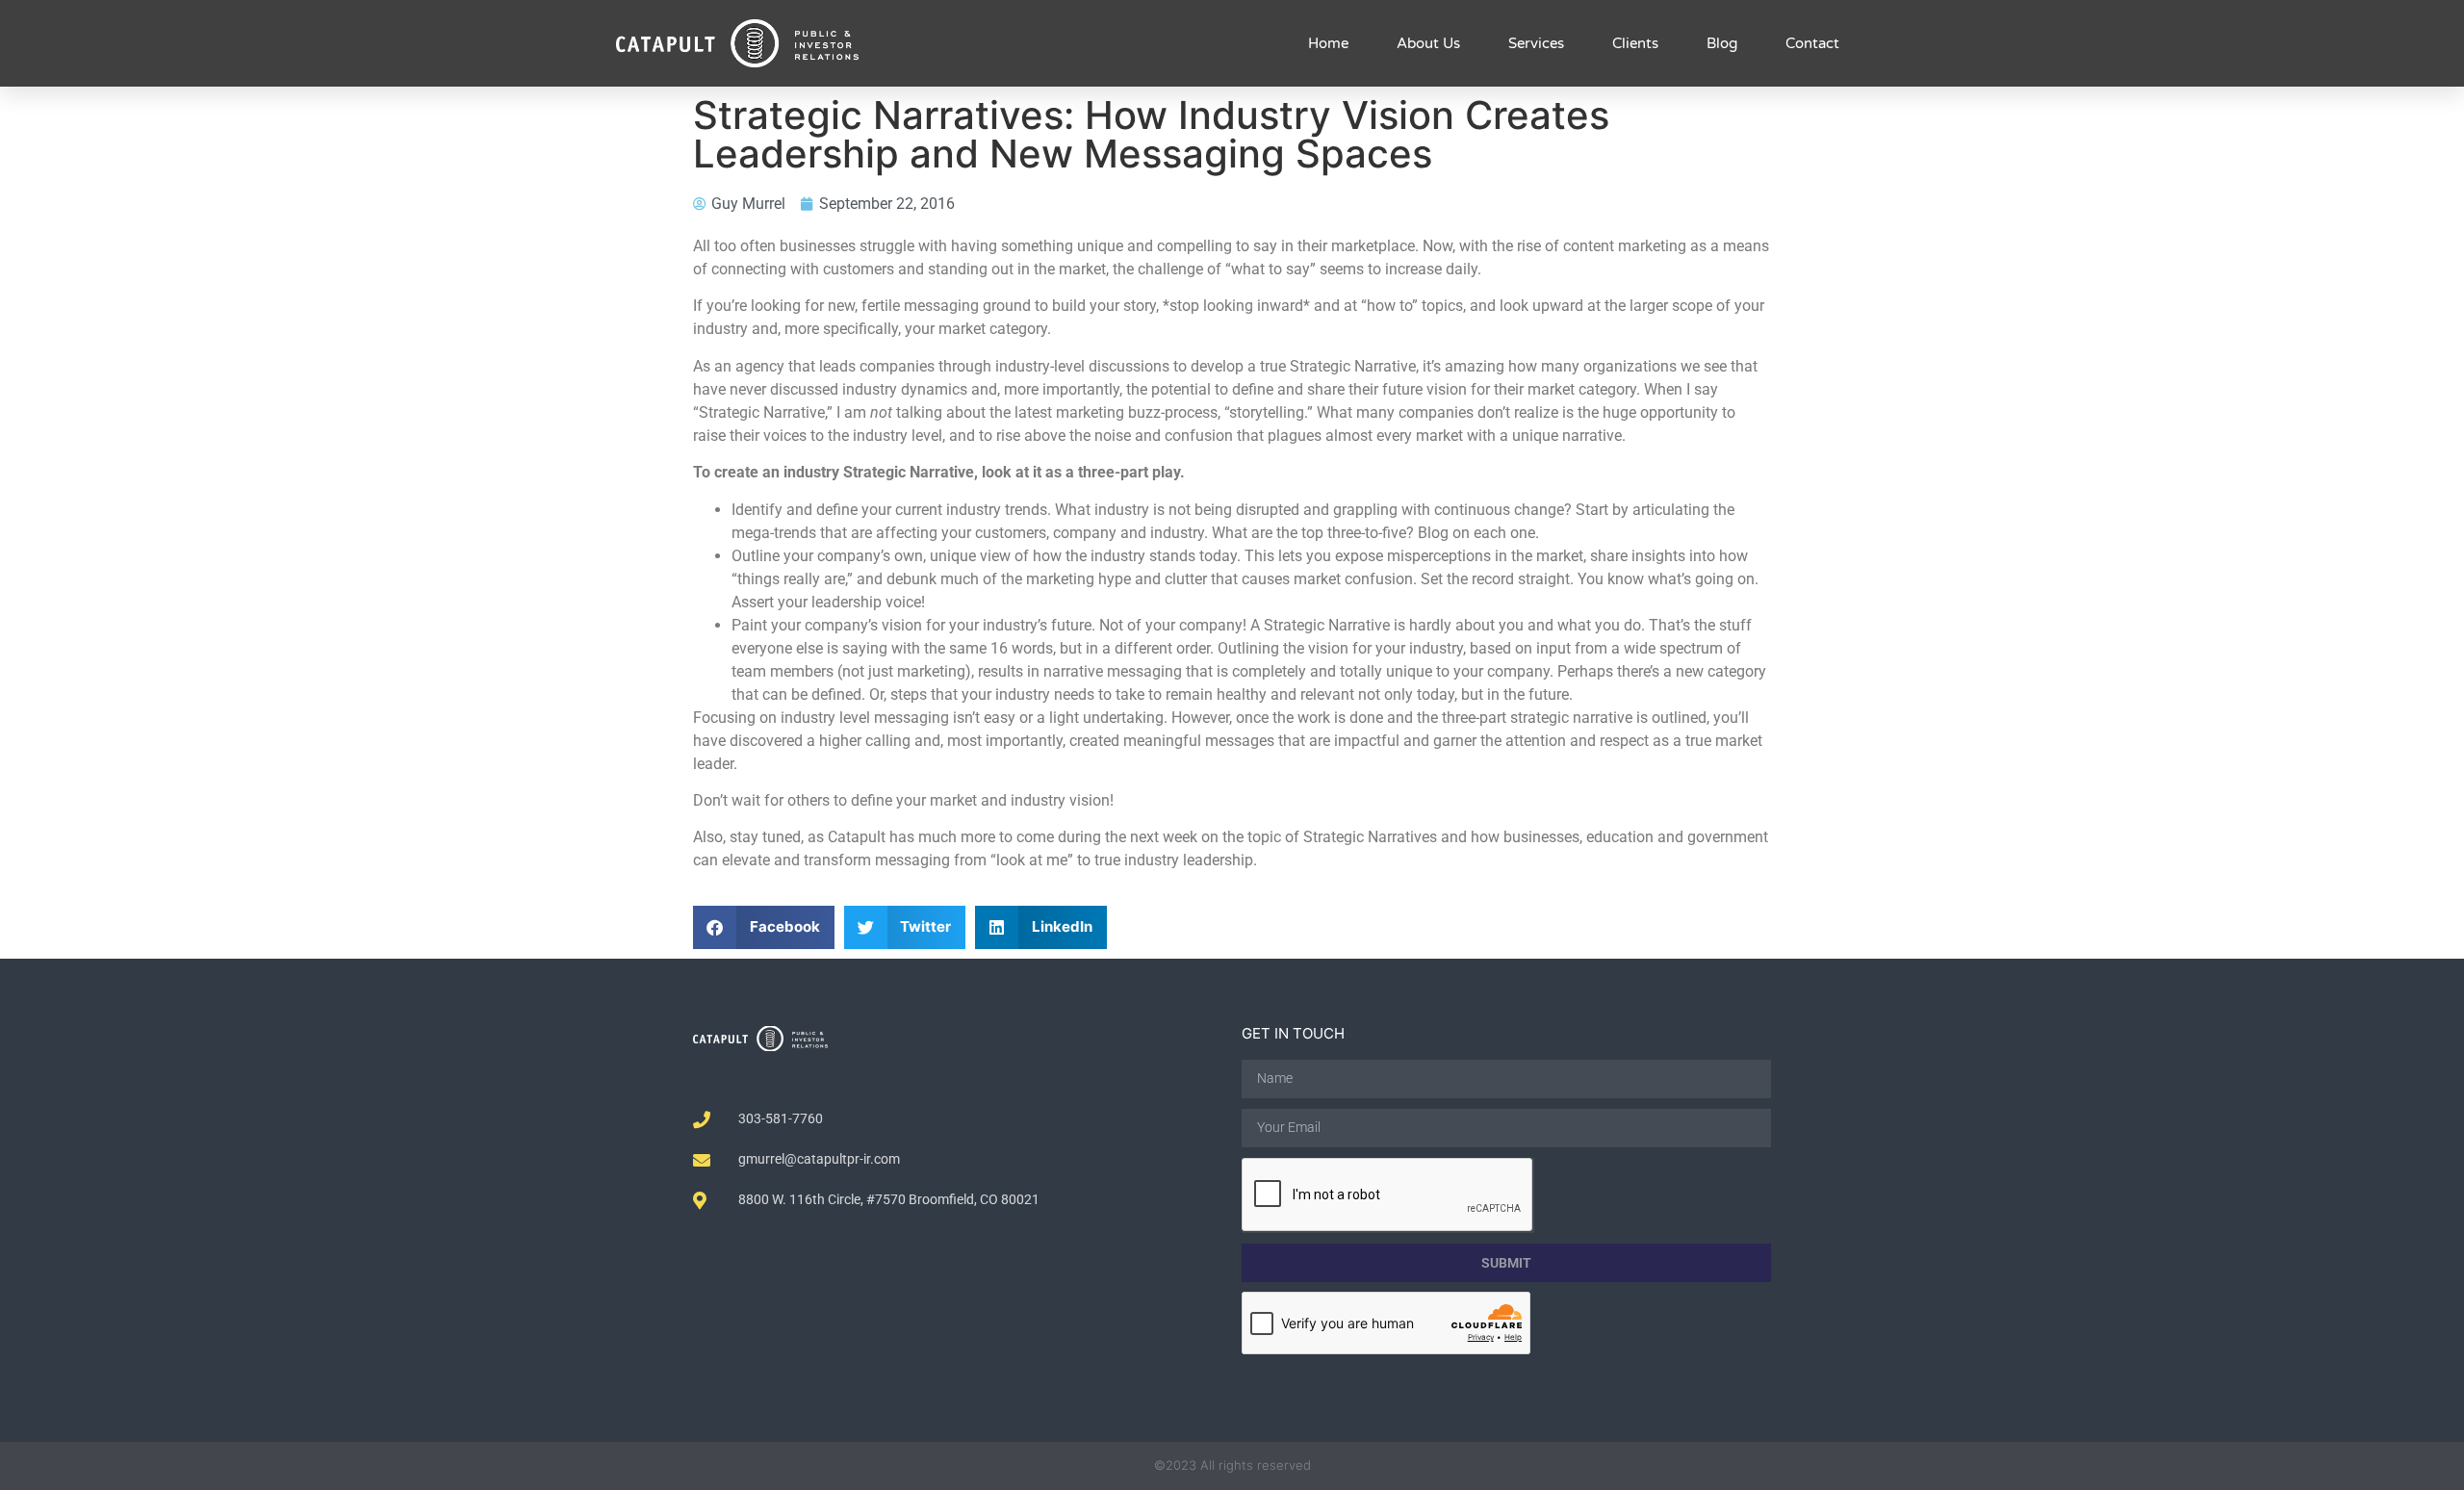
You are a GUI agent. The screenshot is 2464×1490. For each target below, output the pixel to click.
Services (1536, 43)
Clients (1635, 43)
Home (1328, 43)
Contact (1812, 43)
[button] (764, 927)
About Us (1428, 43)
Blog (1722, 43)
